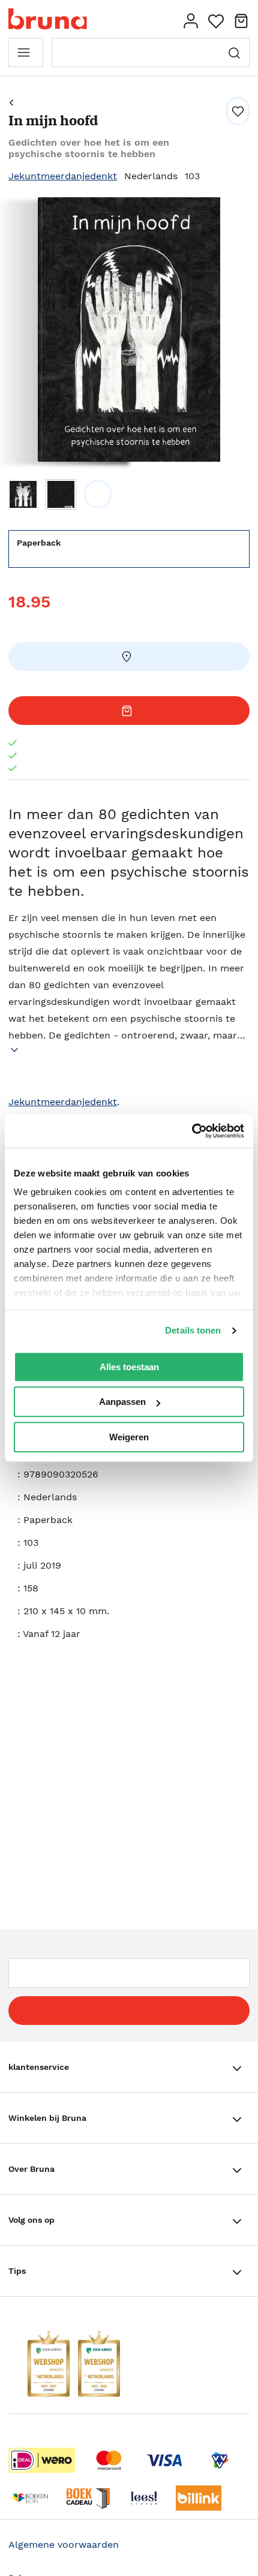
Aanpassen (122, 1402)
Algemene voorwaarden (64, 2545)
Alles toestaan (129, 1367)
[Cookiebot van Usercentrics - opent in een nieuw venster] (192, 1131)
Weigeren (129, 1437)
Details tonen (193, 1330)
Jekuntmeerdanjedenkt (63, 176)
